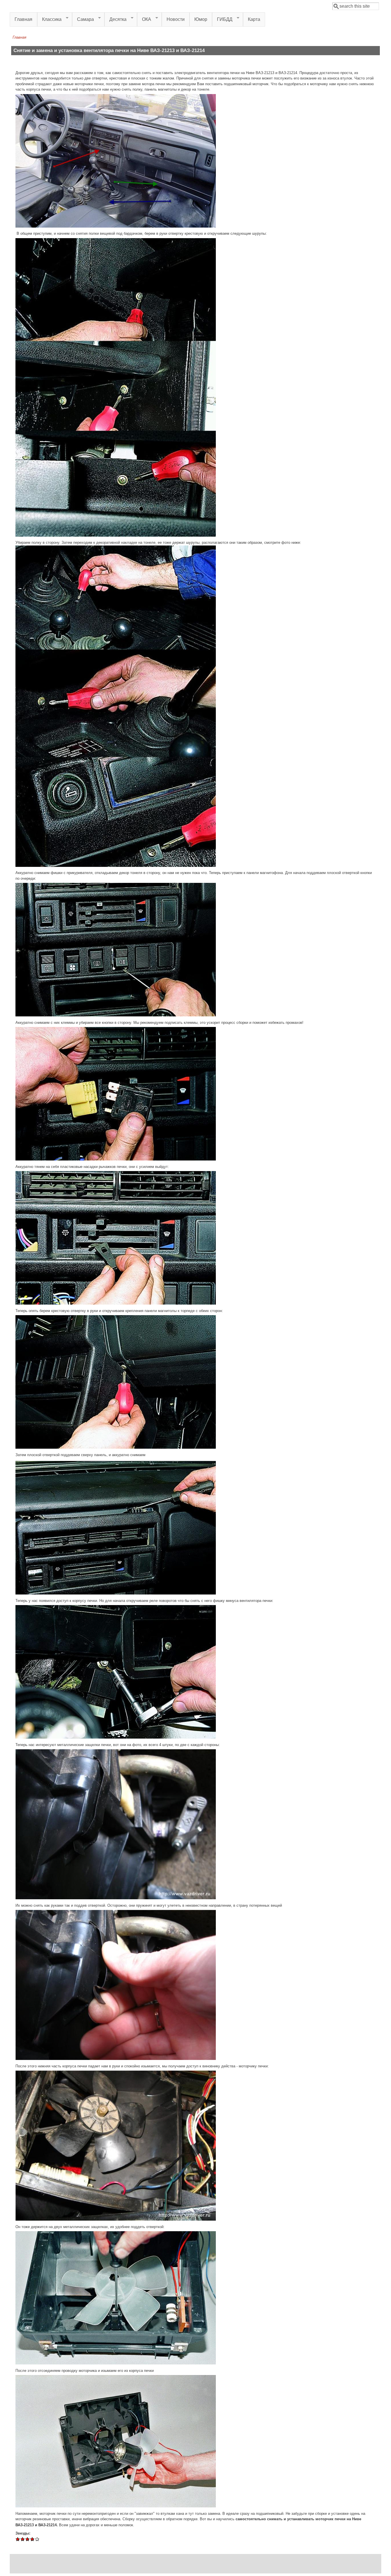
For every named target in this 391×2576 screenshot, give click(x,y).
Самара (83, 19)
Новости (176, 19)
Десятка (115, 19)
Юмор (201, 19)
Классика (49, 19)
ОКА (144, 19)
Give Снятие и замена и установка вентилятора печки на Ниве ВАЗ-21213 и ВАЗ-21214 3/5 (28, 2539)
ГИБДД (222, 19)
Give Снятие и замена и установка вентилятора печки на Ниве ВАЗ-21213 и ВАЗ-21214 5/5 (37, 2539)
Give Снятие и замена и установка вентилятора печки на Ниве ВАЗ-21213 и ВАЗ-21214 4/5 (32, 2539)
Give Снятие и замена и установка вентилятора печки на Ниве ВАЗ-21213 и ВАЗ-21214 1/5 (18, 2539)
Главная (23, 19)
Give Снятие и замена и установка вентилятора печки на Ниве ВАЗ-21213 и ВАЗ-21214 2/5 (23, 2539)
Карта (254, 19)
